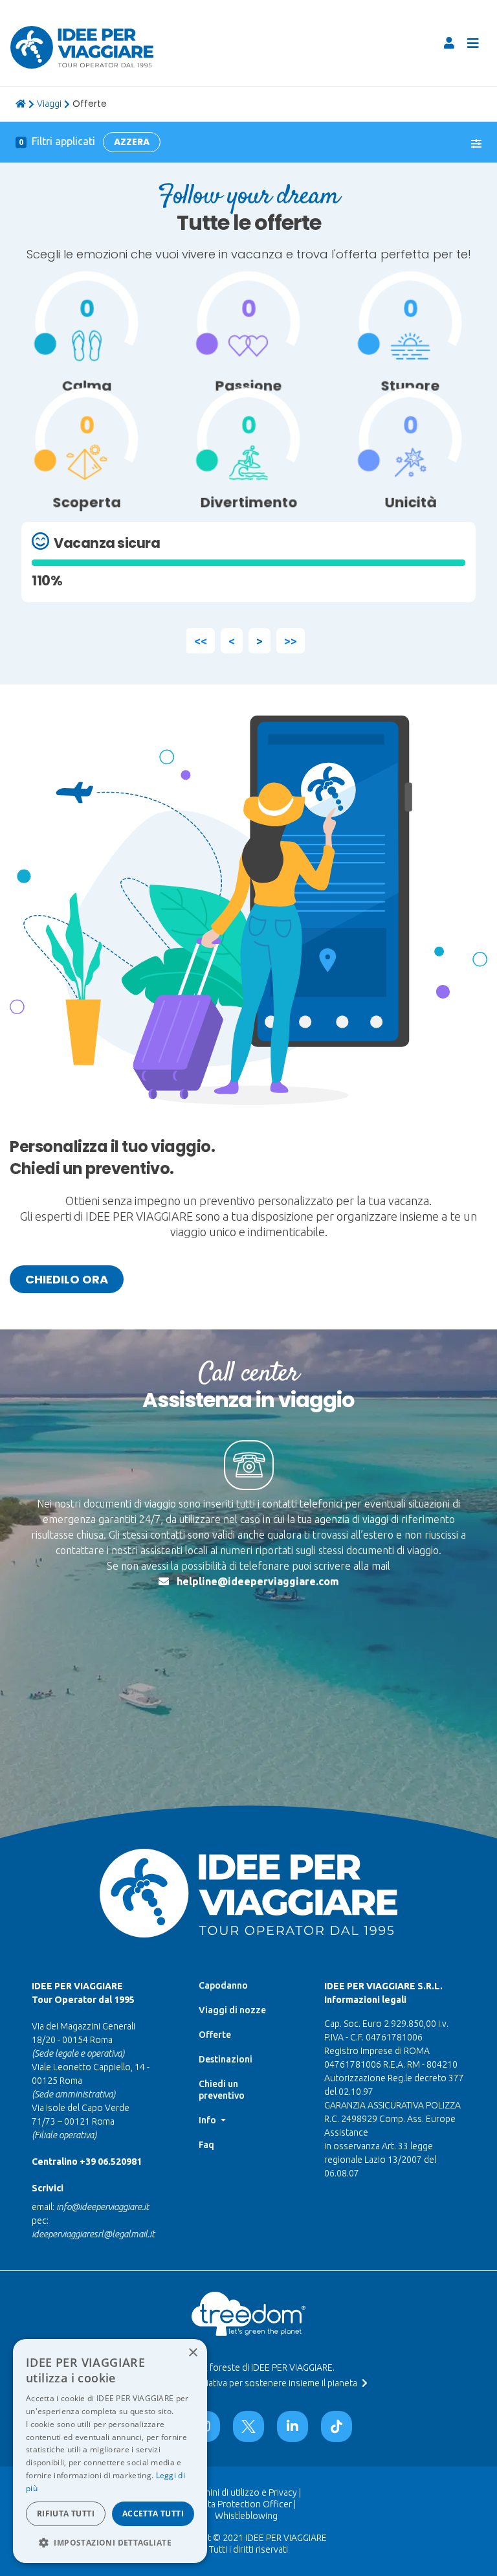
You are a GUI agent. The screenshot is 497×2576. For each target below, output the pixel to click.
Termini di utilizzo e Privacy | (246, 2492)
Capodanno (223, 1985)
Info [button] (208, 2120)
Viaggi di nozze (232, 2010)
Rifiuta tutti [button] (66, 2514)
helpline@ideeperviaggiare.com (258, 1581)
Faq (206, 2145)
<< (201, 640)
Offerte (215, 2035)
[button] (110, 2542)
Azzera (132, 142)
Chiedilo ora (67, 1279)
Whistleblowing (246, 2516)
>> (291, 640)
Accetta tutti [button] (153, 2514)
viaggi (49, 104)
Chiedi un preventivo (222, 2090)
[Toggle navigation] (473, 43)
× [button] (193, 2353)
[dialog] (110, 2451)
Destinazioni (226, 2059)
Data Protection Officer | (246, 2504)
